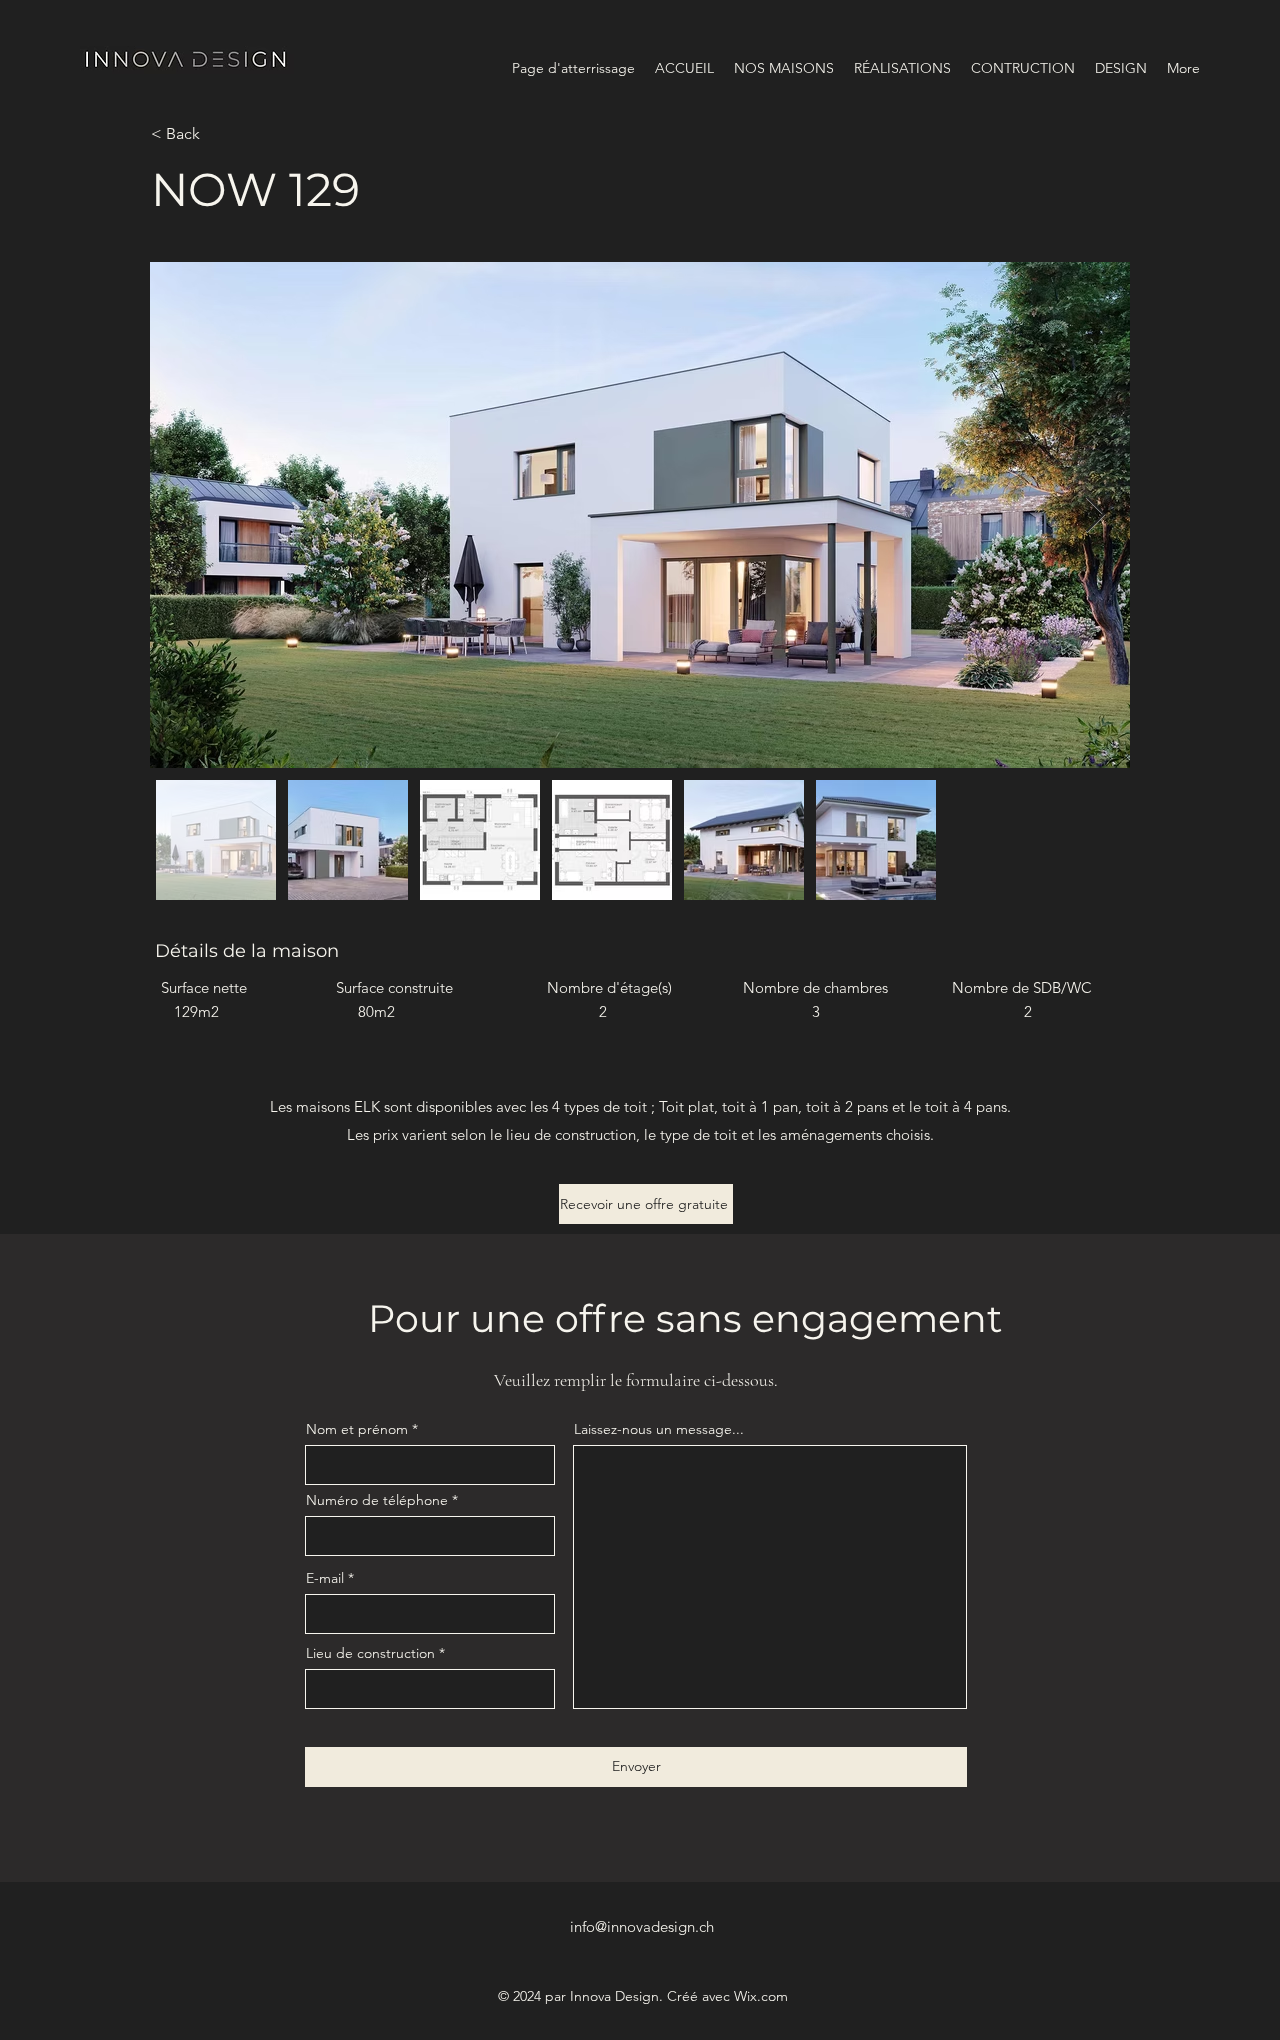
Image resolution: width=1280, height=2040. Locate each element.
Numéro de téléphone (377, 1500)
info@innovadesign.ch (642, 1926)
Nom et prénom (357, 1429)
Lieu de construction (370, 1653)
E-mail (325, 1578)
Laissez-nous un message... (659, 1429)
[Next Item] (1095, 515)
